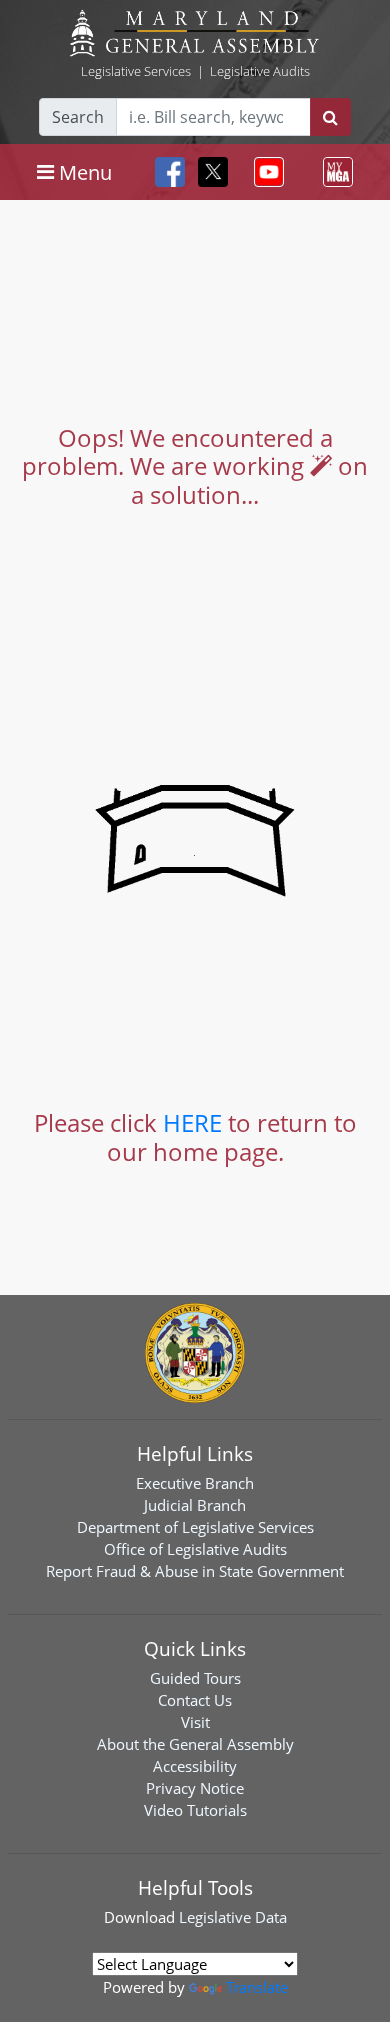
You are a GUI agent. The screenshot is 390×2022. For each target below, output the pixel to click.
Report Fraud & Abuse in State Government (195, 1571)
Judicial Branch (195, 1505)
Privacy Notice (195, 1788)
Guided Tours (195, 1678)
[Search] (330, 117)
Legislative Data (233, 1917)
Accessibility (195, 1766)
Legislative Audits (260, 71)
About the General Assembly (195, 1744)
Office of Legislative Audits (195, 1549)
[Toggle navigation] (265, 172)
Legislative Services (136, 71)
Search (78, 117)
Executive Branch (195, 1483)
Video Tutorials (195, 1810)
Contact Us (195, 1700)
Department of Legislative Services (195, 1527)
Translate (257, 1987)
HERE (192, 1122)
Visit (195, 1722)
